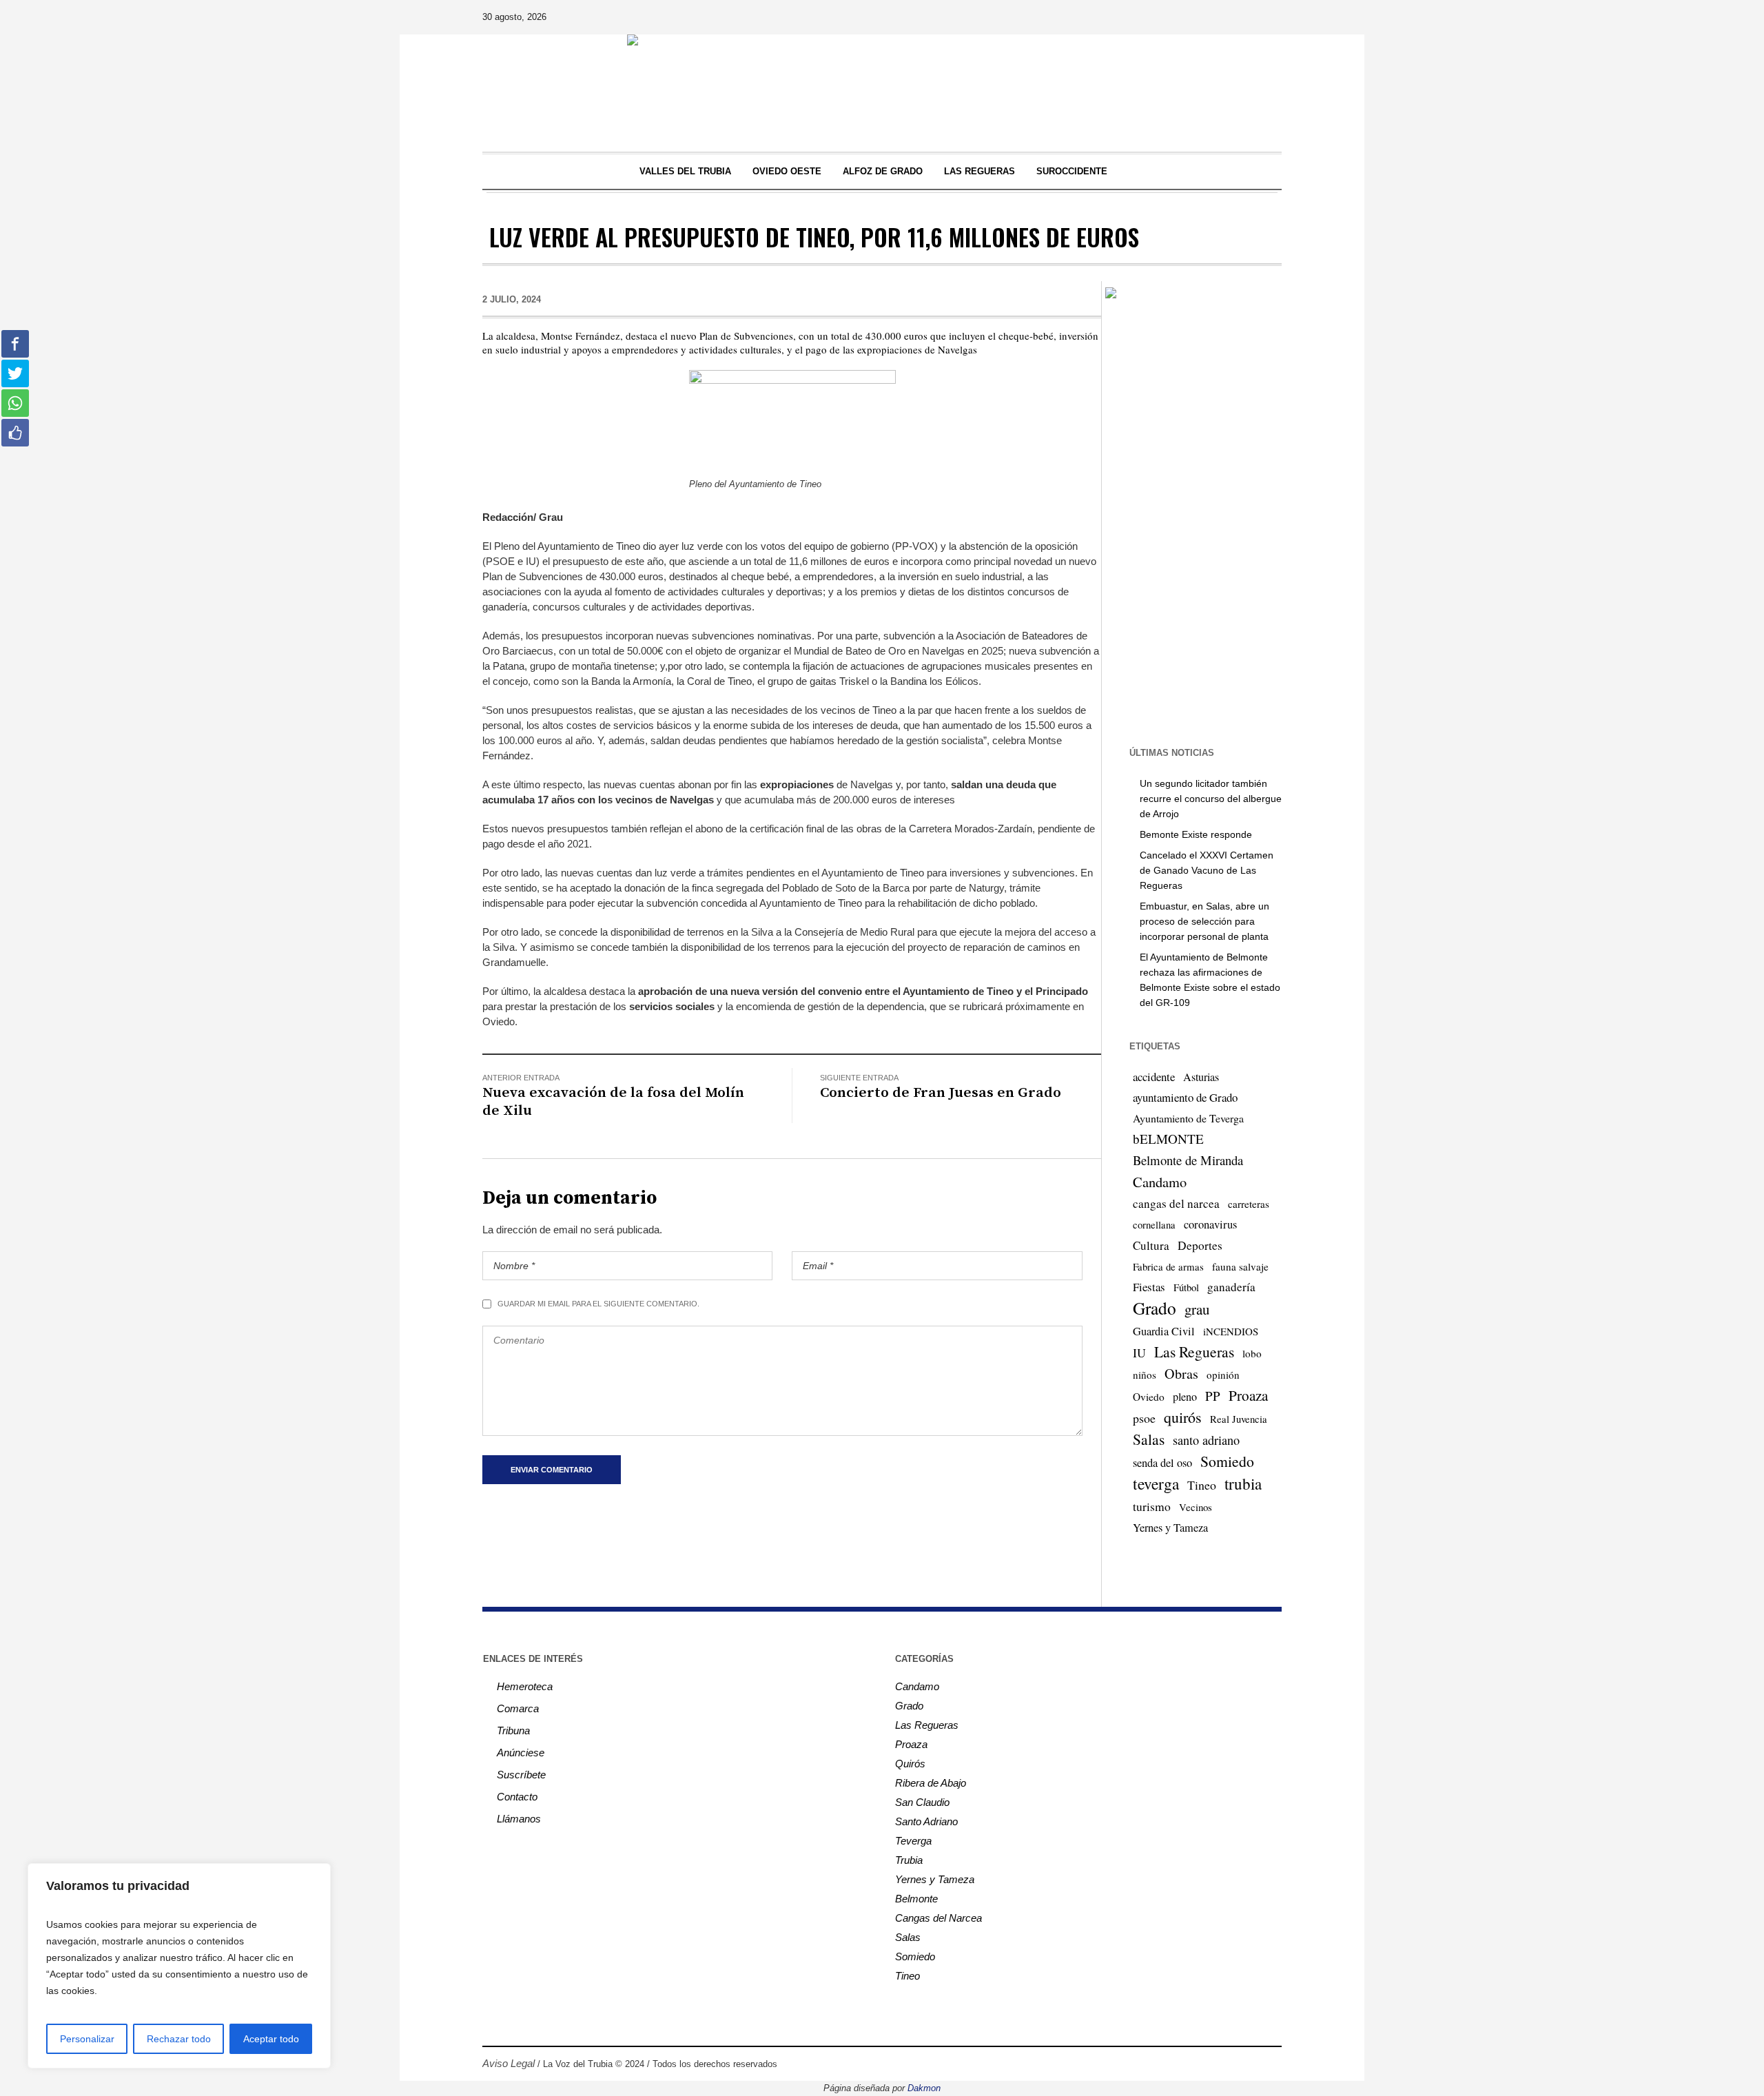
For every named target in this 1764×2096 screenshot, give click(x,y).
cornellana (1154, 1225)
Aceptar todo (271, 2039)
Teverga (913, 1841)
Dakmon (924, 2088)
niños (1145, 1375)
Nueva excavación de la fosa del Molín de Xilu (613, 1102)
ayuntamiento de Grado (1185, 1097)
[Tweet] (15, 373)
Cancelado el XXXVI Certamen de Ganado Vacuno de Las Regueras (1207, 870)
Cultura (1151, 1245)
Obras (1181, 1374)
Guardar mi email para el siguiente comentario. (598, 1304)
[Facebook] (1173, 17)
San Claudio (922, 1802)
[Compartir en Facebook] (15, 344)
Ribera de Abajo (931, 1783)
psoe (1144, 1418)
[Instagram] (1193, 17)
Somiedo (1227, 1461)
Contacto (517, 1797)
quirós (1183, 1417)
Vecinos (1196, 1507)
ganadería (1231, 1287)
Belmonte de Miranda (1188, 1160)
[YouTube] (1231, 17)
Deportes (1200, 1245)
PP (1213, 1396)
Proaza (1248, 1395)
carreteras (1249, 1204)
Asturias (1201, 1077)
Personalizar (87, 2039)
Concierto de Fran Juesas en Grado (941, 1093)
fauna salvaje (1240, 1266)
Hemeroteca (525, 1686)
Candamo (1160, 1182)
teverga (1156, 1483)
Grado (1155, 1308)
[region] (179, 1966)
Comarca (518, 1708)
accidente (1154, 1077)
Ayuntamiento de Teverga (1188, 1118)
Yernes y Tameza (1170, 1528)
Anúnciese (521, 1753)
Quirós (910, 1764)
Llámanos (519, 1819)
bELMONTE (1168, 1139)
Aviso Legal (509, 2063)
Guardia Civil (1164, 1331)
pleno (1185, 1397)
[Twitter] (1212, 17)
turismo (1152, 1506)
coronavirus (1210, 1224)
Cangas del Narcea (939, 1918)
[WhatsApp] (1270, 17)
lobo (1252, 1353)
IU (1139, 1353)
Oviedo (1149, 1397)
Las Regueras (1194, 1352)
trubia (1243, 1483)
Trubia (909, 1860)
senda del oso (1162, 1463)
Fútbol (1186, 1287)
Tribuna (513, 1730)
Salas (1149, 1439)
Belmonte (916, 1899)
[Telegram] (1251, 17)
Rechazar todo (179, 2039)
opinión (1223, 1375)
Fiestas (1149, 1287)
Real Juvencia (1239, 1419)
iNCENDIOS (1231, 1331)
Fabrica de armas (1168, 1266)
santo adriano (1206, 1440)
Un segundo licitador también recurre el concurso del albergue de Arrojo (1211, 799)
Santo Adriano (926, 1821)
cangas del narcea (1176, 1203)
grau (1197, 1309)
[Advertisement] (1192, 522)
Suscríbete (521, 1775)
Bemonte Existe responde (1196, 834)
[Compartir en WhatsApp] (15, 403)
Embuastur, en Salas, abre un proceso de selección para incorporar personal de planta (1204, 921)
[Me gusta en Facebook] (15, 433)
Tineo (1202, 1485)
